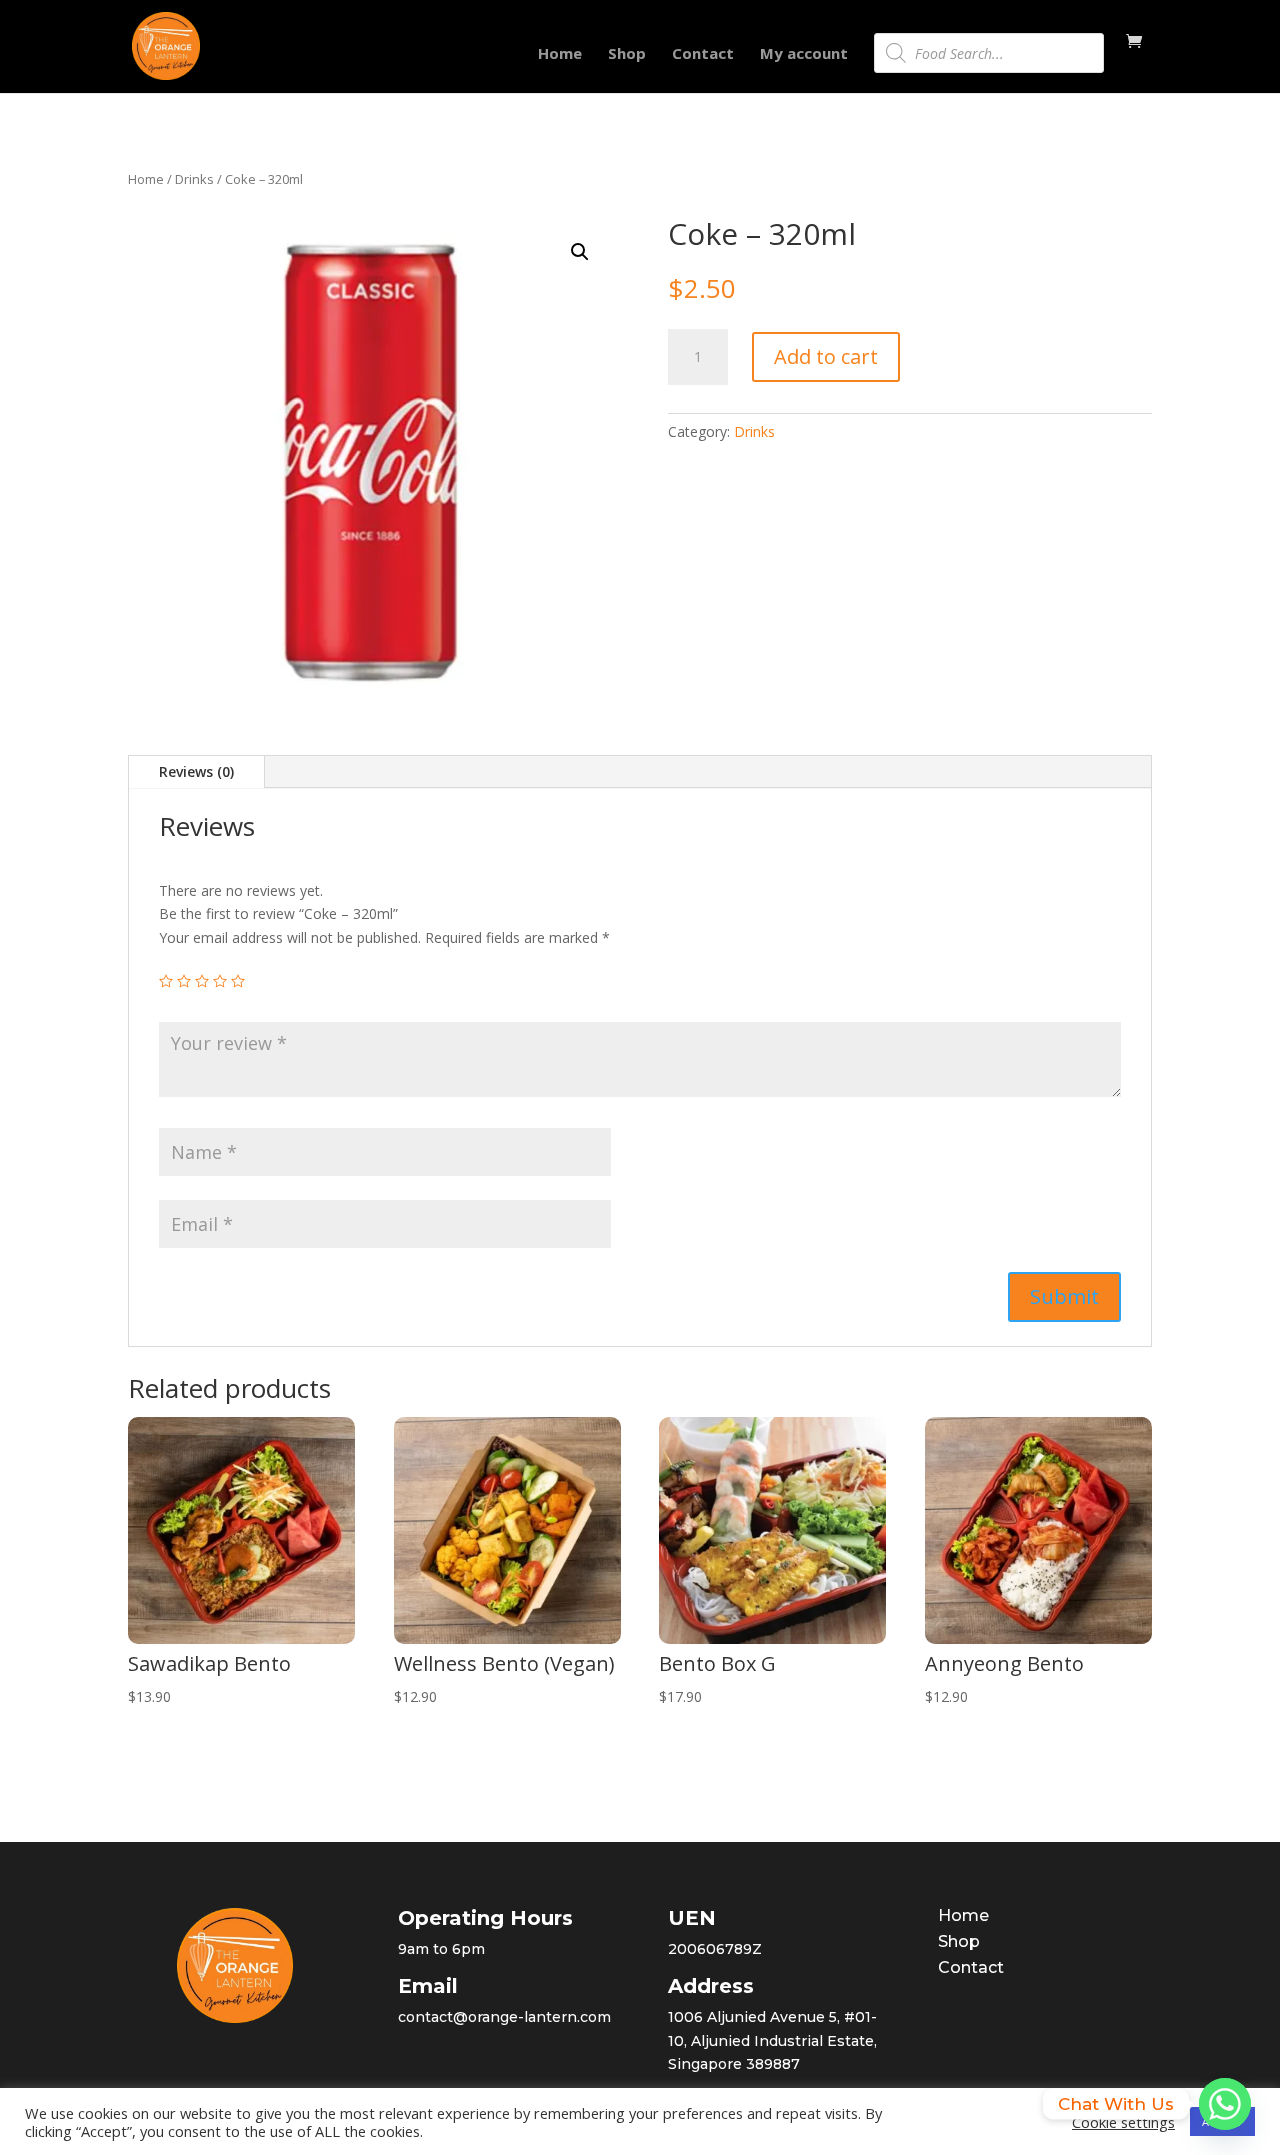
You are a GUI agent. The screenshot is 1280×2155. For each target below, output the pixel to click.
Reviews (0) (196, 771)
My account (804, 54)
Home (560, 54)
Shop (627, 54)
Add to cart (826, 356)
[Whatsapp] (1225, 2104)
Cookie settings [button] (1123, 2122)
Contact (703, 54)
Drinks (194, 179)
